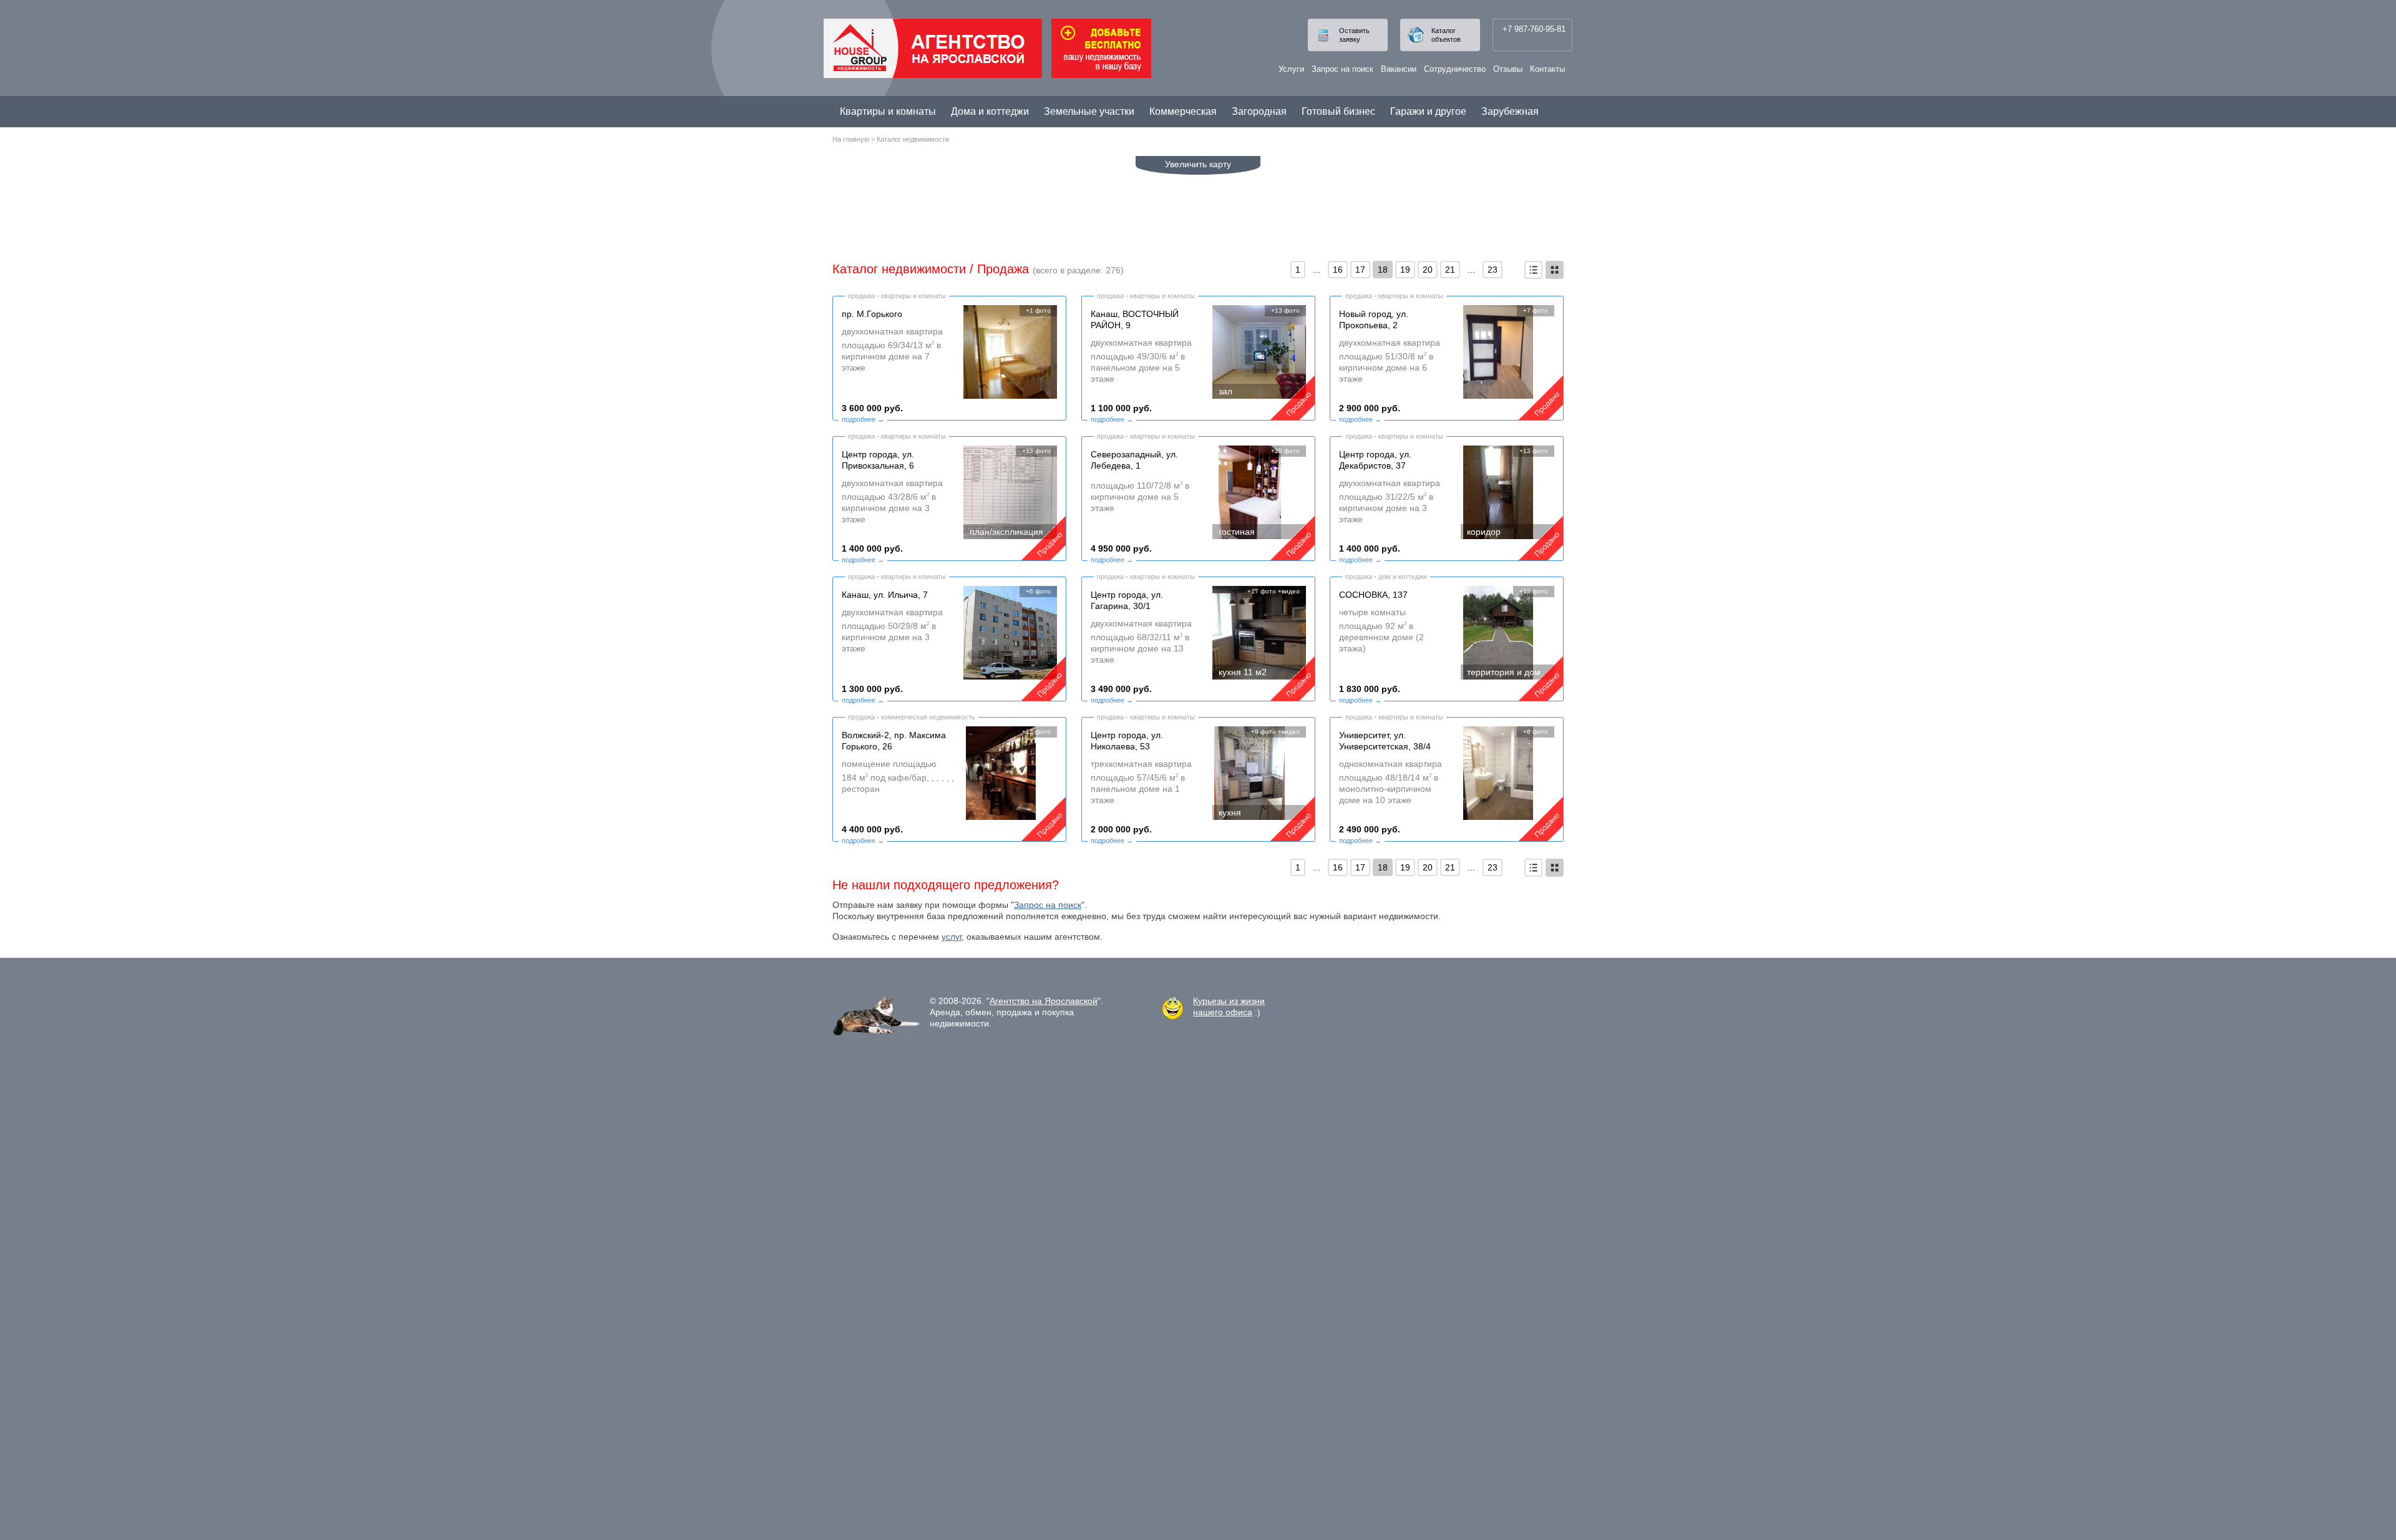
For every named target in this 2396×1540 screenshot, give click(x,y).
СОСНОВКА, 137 (1373, 595)
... (1317, 270)
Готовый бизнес (1338, 111)
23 (1493, 270)
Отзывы (1508, 69)
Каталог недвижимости (913, 139)
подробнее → (863, 419)
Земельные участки (1089, 111)
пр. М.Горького (872, 314)
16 (1338, 270)
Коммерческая (1183, 111)
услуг (952, 937)
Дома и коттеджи (990, 111)
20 (1428, 270)
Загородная (1259, 111)
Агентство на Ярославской (1044, 1001)
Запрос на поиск (1342, 69)
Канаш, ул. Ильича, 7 (885, 595)
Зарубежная (1510, 111)
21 (1450, 270)
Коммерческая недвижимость (928, 717)
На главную (851, 139)
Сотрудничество (1455, 69)
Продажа (1003, 269)
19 (1405, 270)
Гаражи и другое (1428, 111)
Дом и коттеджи (1403, 577)
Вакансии (1399, 69)
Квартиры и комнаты (888, 111)
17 (1360, 270)
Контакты (1547, 69)
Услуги (1291, 69)
